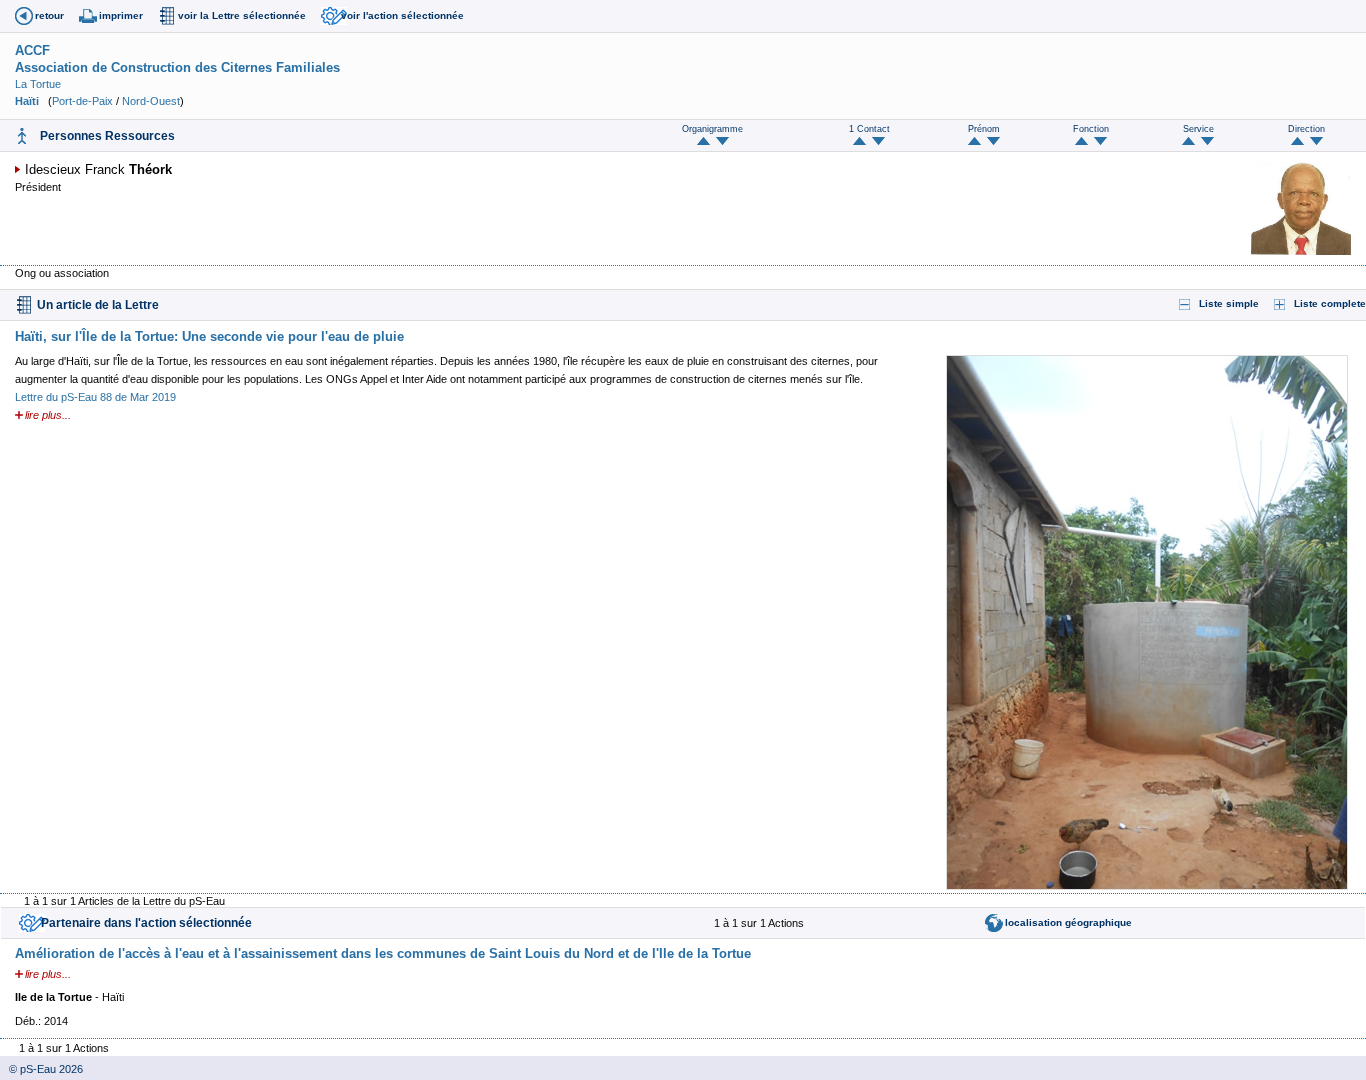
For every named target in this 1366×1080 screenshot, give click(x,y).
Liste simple (1229, 303)
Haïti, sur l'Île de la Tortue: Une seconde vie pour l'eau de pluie (209, 336)
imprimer (121, 15)
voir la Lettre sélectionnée (242, 15)
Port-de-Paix (82, 101)
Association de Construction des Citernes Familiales (177, 67)
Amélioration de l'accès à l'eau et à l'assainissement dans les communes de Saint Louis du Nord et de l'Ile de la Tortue (383, 953)
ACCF (32, 50)
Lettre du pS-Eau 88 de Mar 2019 (95, 397)
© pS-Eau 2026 (41, 1069)
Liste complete (1330, 303)
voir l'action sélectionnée (402, 15)
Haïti (27, 101)
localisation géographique (1068, 922)
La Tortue (38, 84)
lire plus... (48, 415)
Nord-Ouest (151, 101)
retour (49, 15)
